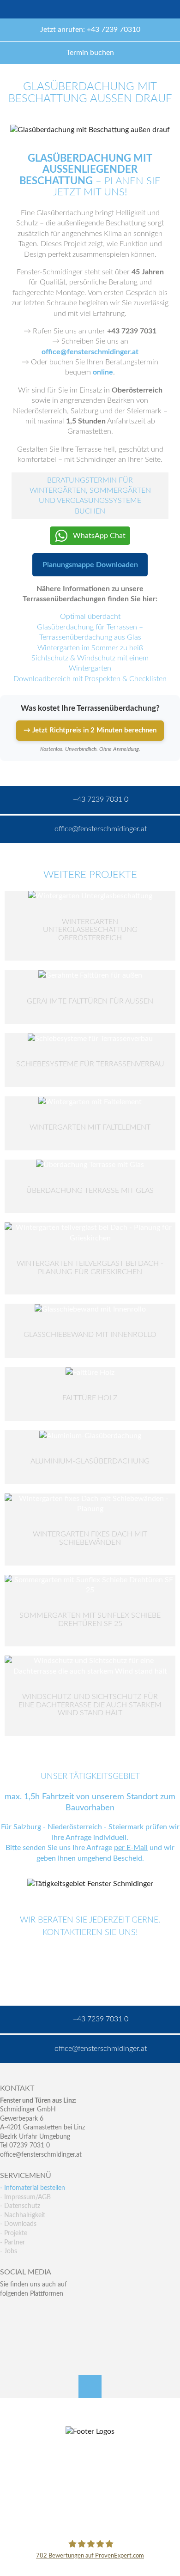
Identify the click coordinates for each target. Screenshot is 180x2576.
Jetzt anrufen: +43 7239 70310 (90, 30)
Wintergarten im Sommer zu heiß (90, 648)
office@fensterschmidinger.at (41, 2155)
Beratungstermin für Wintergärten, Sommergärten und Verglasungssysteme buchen (90, 496)
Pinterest (27, 2331)
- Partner (12, 2243)
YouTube (7, 2331)
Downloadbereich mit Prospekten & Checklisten (90, 679)
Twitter (27, 2312)
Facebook (7, 2312)
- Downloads (18, 2224)
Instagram (47, 2331)
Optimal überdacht (90, 617)
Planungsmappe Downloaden (90, 565)
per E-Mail (131, 1848)
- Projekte (14, 2233)
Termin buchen (90, 53)
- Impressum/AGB (25, 2197)
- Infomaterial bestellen (33, 2188)
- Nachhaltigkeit (23, 2215)
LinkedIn (47, 2312)
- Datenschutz (20, 2206)
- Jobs (9, 2251)
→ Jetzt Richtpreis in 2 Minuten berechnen (90, 730)
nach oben (90, 2387)
